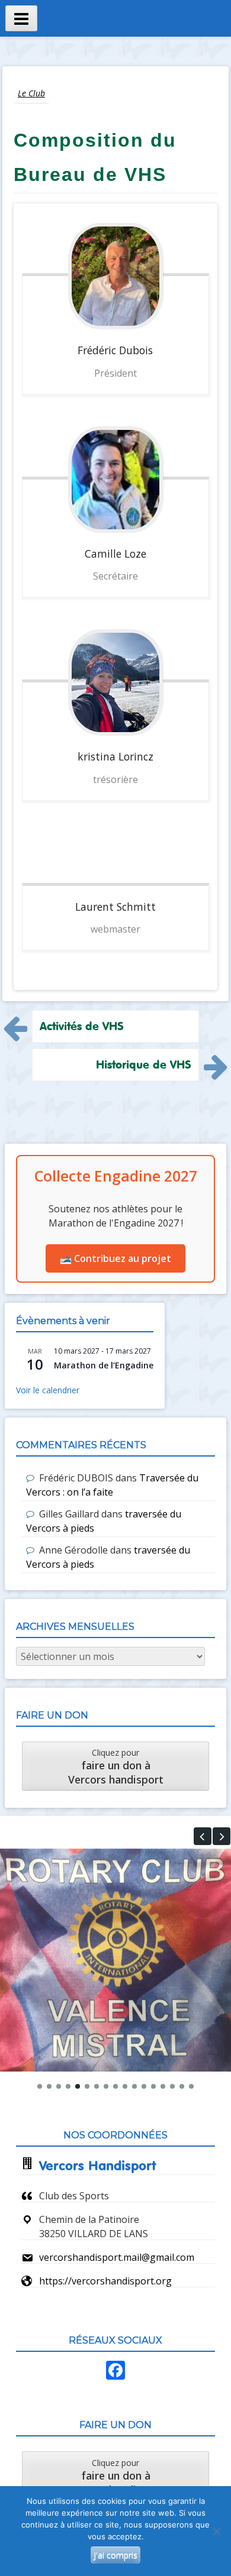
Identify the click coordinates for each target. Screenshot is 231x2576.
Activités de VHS (82, 1026)
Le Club (31, 93)
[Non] (216, 2531)
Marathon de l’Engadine (104, 1365)
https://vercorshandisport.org (105, 2281)
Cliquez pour (116, 1767)
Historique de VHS (144, 1064)
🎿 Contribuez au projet (115, 1258)
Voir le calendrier (48, 1390)
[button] (203, 1836)
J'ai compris (115, 2555)
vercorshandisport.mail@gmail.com (117, 2257)
